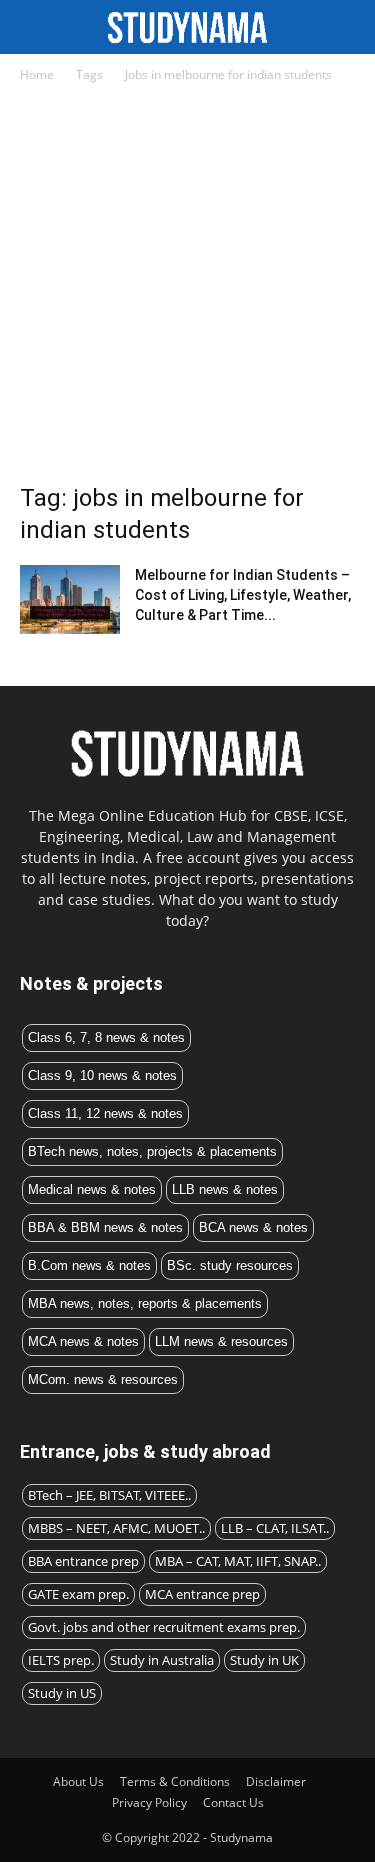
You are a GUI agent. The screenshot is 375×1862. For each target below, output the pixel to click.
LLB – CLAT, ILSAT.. (275, 1528)
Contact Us (233, 1802)
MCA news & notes (83, 1341)
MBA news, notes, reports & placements (145, 1303)
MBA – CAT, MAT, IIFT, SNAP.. (238, 1561)
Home (37, 74)
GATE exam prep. (78, 1594)
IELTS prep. (61, 1660)
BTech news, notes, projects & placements (152, 1151)
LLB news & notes (225, 1189)
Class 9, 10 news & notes (102, 1075)
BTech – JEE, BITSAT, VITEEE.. (109, 1495)
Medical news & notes (92, 1189)
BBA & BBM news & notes (105, 1227)
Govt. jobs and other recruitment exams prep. (164, 1627)
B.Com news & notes (89, 1265)
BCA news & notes (253, 1227)
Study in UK (264, 1660)
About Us (78, 1781)
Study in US (62, 1693)
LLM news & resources (221, 1341)
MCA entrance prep (202, 1594)
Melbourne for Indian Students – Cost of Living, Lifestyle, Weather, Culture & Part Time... (243, 595)
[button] (347, 27)
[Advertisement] (187, 288)
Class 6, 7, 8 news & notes (106, 1037)
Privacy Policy (149, 1802)
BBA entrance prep (83, 1561)
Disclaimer (276, 1781)
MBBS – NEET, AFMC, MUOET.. (116, 1528)
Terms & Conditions (175, 1781)
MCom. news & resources (103, 1379)
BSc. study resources (230, 1265)
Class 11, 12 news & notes (105, 1113)
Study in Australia (162, 1660)
